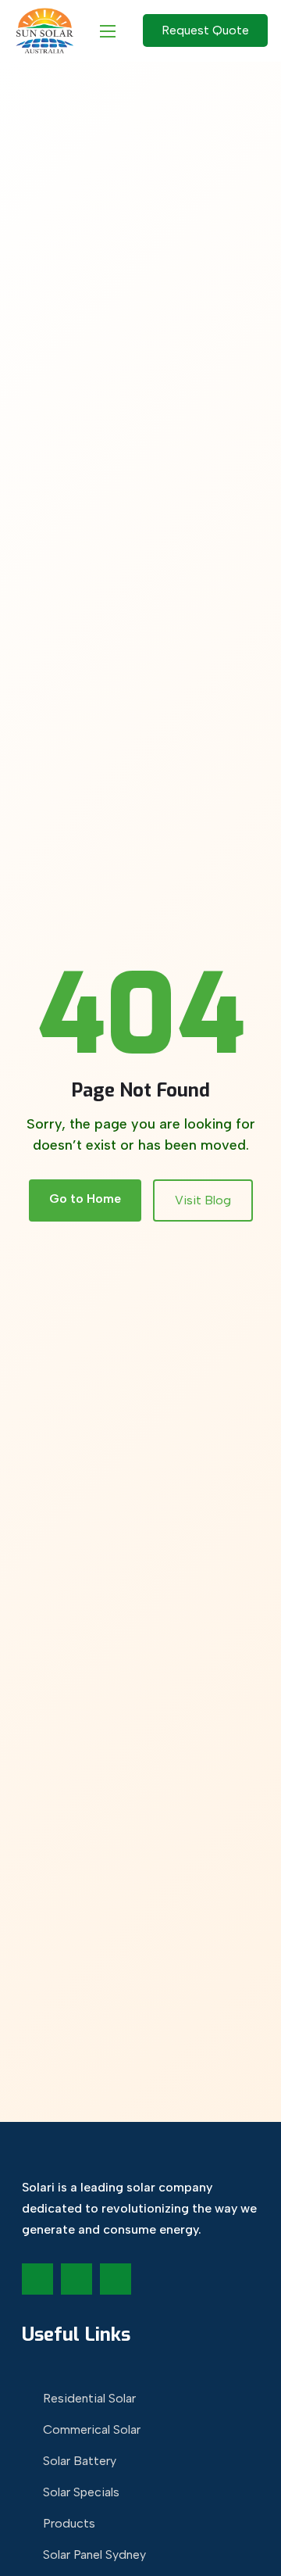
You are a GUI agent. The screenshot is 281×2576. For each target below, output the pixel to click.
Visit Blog (203, 1200)
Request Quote (205, 30)
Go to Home (85, 1199)
